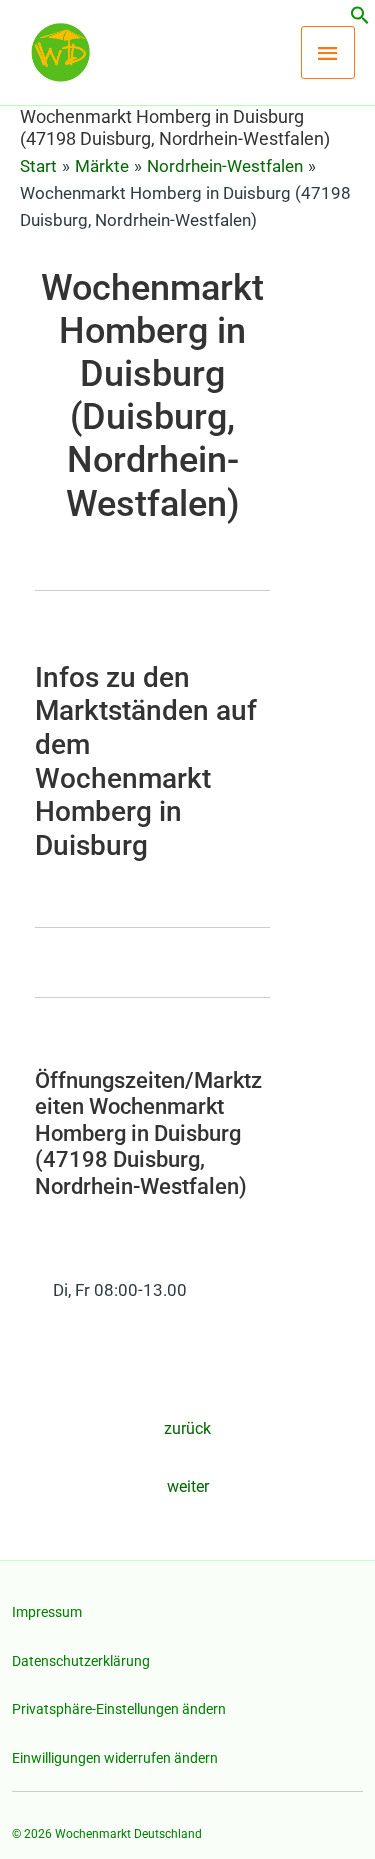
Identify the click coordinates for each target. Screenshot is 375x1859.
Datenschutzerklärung (81, 1661)
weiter (188, 1486)
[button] (360, 19)
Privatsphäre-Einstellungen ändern (119, 1709)
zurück (187, 1428)
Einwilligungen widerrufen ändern (115, 1758)
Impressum (47, 1612)
